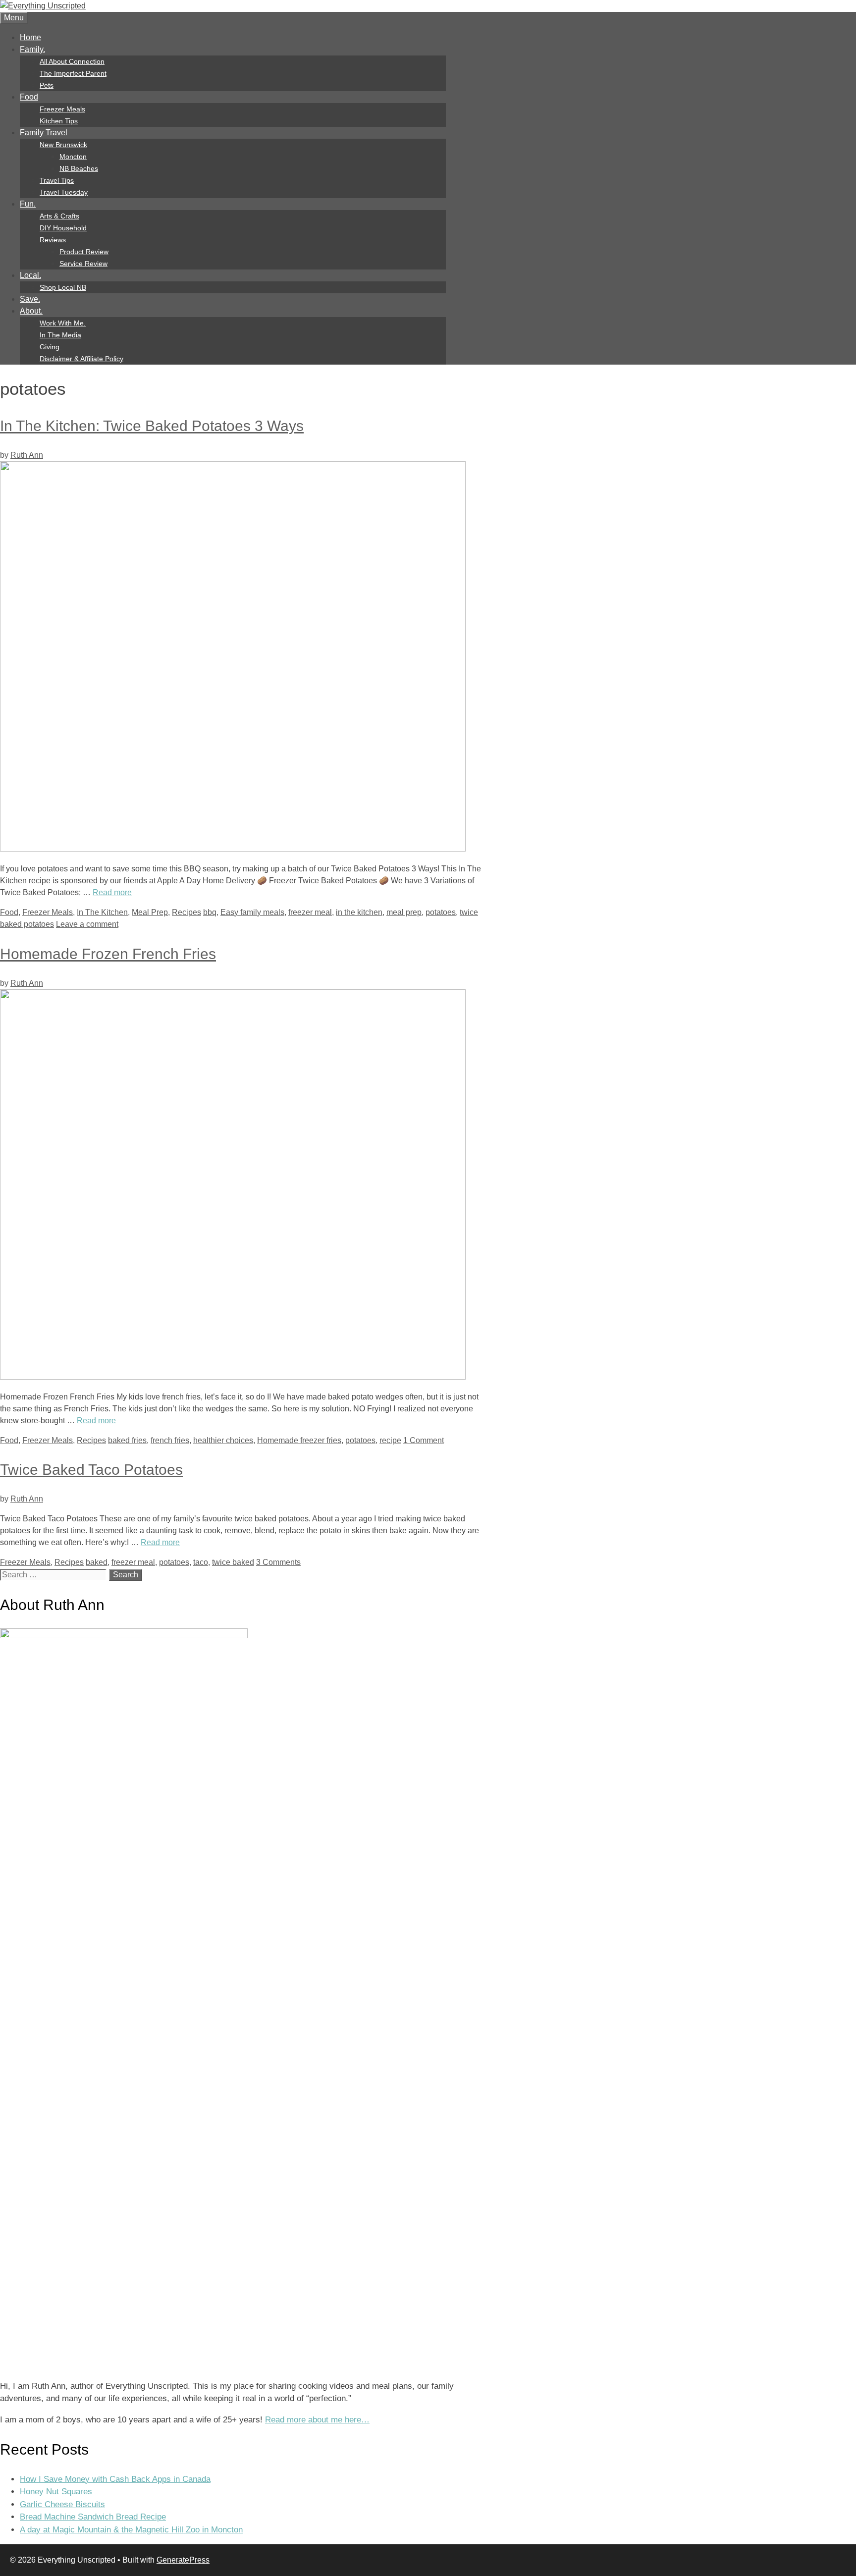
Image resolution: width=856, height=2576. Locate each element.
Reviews (53, 240)
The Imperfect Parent (73, 73)
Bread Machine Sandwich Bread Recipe (93, 2517)
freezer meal (310, 912)
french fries (170, 1440)
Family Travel (44, 133)
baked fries (127, 1440)
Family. (32, 49)
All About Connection (72, 61)
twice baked (233, 1562)
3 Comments (278, 1562)
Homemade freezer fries (299, 1440)
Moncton (73, 157)
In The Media (60, 335)
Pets (47, 85)
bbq (210, 912)
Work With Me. (63, 323)
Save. (30, 299)
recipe (390, 1440)
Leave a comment (87, 924)
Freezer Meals (62, 109)
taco (201, 1562)
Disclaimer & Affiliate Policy (81, 359)
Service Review (83, 264)
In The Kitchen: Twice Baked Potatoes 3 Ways (152, 426)
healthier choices (223, 1440)
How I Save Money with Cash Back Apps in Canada (115, 2479)
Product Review (84, 252)
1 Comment (424, 1440)
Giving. (51, 347)
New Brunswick (63, 145)
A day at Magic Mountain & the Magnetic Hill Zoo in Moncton (131, 2530)
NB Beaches (79, 168)
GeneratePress (183, 2560)
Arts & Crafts (59, 216)
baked (97, 1562)
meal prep (404, 912)
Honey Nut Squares (56, 2492)
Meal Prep (150, 912)
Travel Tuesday (64, 192)
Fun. (28, 204)
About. (31, 311)
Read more (112, 892)
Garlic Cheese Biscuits (62, 2504)
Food (29, 97)
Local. (30, 275)
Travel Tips (57, 180)
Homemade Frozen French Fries (108, 954)
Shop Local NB (63, 287)
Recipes (187, 912)
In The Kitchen (102, 912)
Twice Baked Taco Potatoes (91, 1470)
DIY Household (63, 228)
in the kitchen (359, 912)
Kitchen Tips (59, 121)
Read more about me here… (317, 2420)
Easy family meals (252, 912)
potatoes (441, 912)
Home (30, 37)
